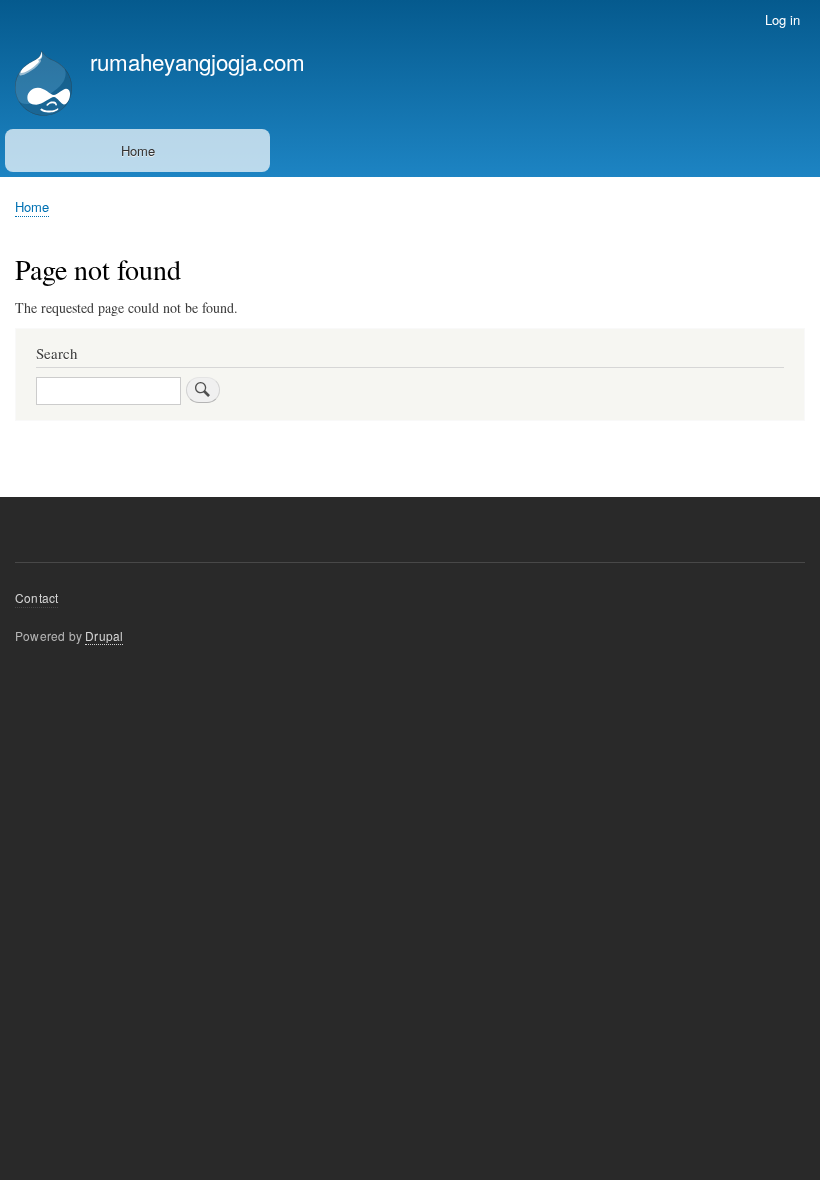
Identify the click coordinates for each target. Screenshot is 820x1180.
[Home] (43, 85)
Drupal (104, 635)
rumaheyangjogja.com (197, 61)
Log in (782, 19)
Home (138, 150)
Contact (36, 597)
